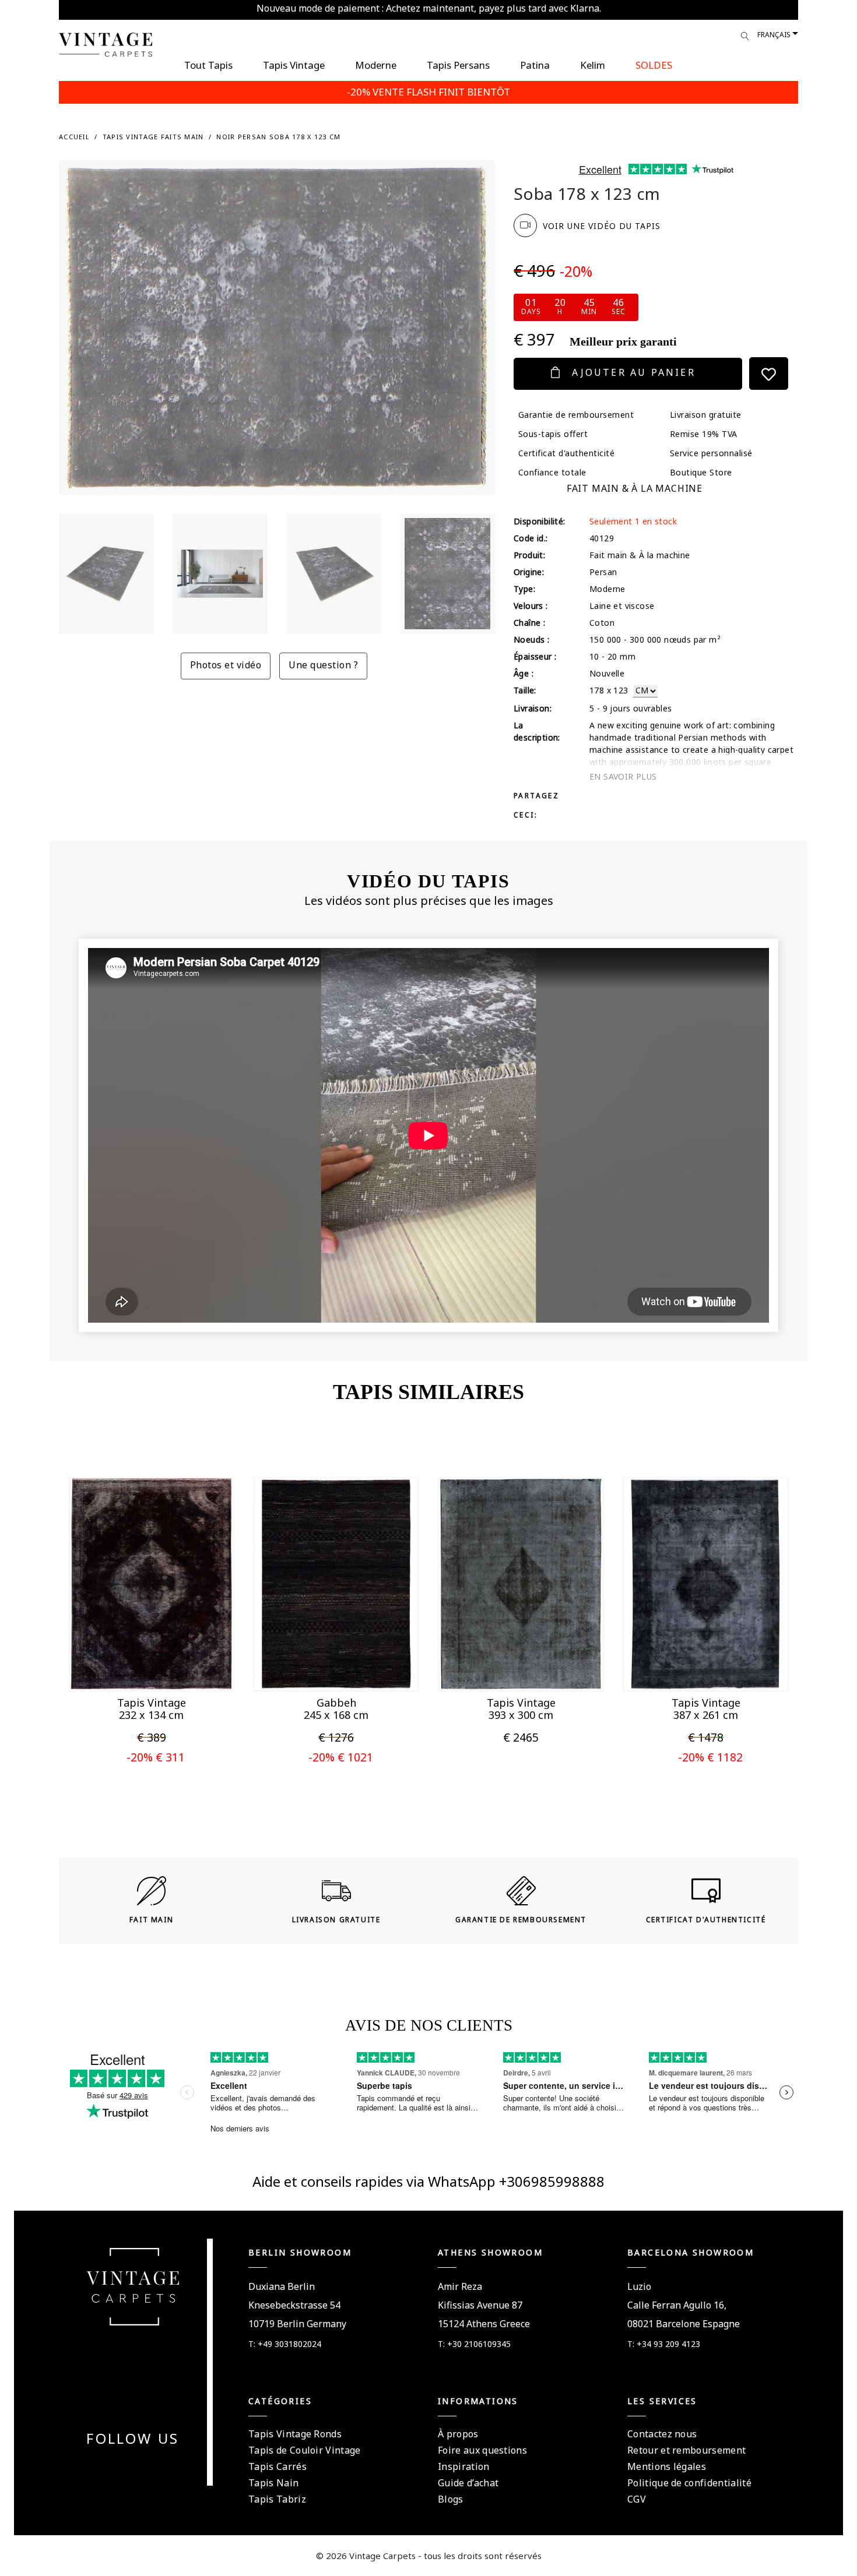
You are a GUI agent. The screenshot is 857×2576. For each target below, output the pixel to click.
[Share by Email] (638, 795)
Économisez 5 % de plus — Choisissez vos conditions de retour (429, 8)
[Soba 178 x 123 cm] (106, 574)
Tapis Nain (273, 2483)
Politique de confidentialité (689, 2483)
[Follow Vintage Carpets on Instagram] (154, 2467)
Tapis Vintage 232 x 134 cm (152, 1709)
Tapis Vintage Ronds (295, 2434)
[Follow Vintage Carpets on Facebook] (112, 2467)
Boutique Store (701, 472)
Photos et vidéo (226, 665)
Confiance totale (552, 472)
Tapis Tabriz (277, 2499)
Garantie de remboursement (576, 415)
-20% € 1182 (710, 1757)
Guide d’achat (468, 2483)
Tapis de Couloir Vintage (305, 2450)
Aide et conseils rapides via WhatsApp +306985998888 (428, 2181)
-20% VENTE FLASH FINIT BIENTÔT (428, 92)
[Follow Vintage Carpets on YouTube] (126, 2467)
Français (774, 35)
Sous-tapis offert (553, 434)
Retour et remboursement (686, 2450)
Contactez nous (662, 2434)
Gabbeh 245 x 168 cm (336, 1709)
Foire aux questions (482, 2450)
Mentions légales (667, 2466)
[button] (133, 1667)
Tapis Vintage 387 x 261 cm (706, 1709)
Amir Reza (460, 2286)
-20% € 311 (156, 1757)
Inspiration (464, 2466)
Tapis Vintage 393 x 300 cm (521, 1709)
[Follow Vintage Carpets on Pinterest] (140, 2467)
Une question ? (323, 665)
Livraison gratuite (706, 415)
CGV (637, 2499)
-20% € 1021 (341, 1757)
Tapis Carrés (278, 2466)
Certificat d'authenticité (566, 453)
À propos (458, 2434)
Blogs (451, 2499)
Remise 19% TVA (704, 434)
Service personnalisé (711, 453)
